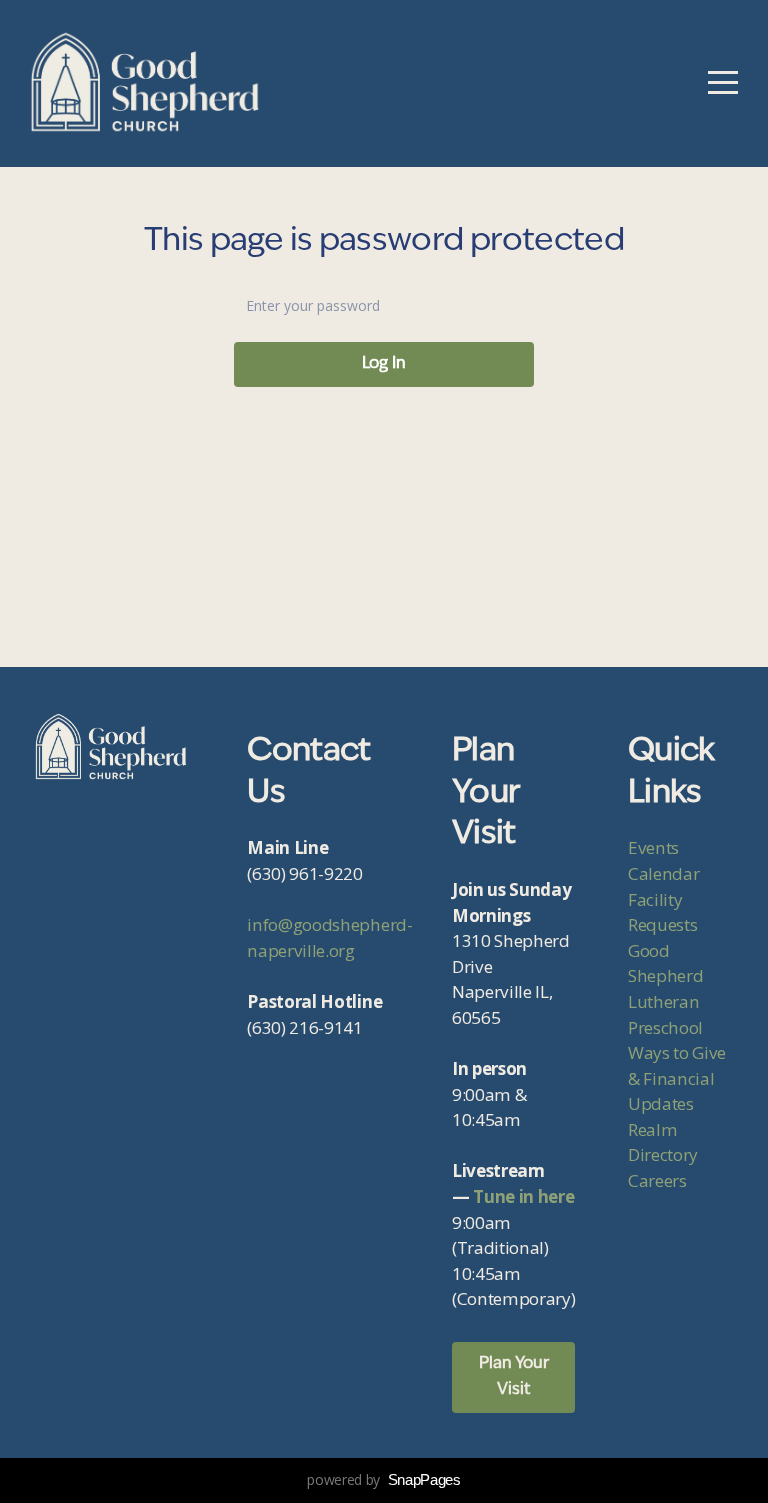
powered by (383, 1479)
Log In (384, 364)
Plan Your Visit (514, 1377)
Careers (657, 1180)
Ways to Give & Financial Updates (677, 1078)
